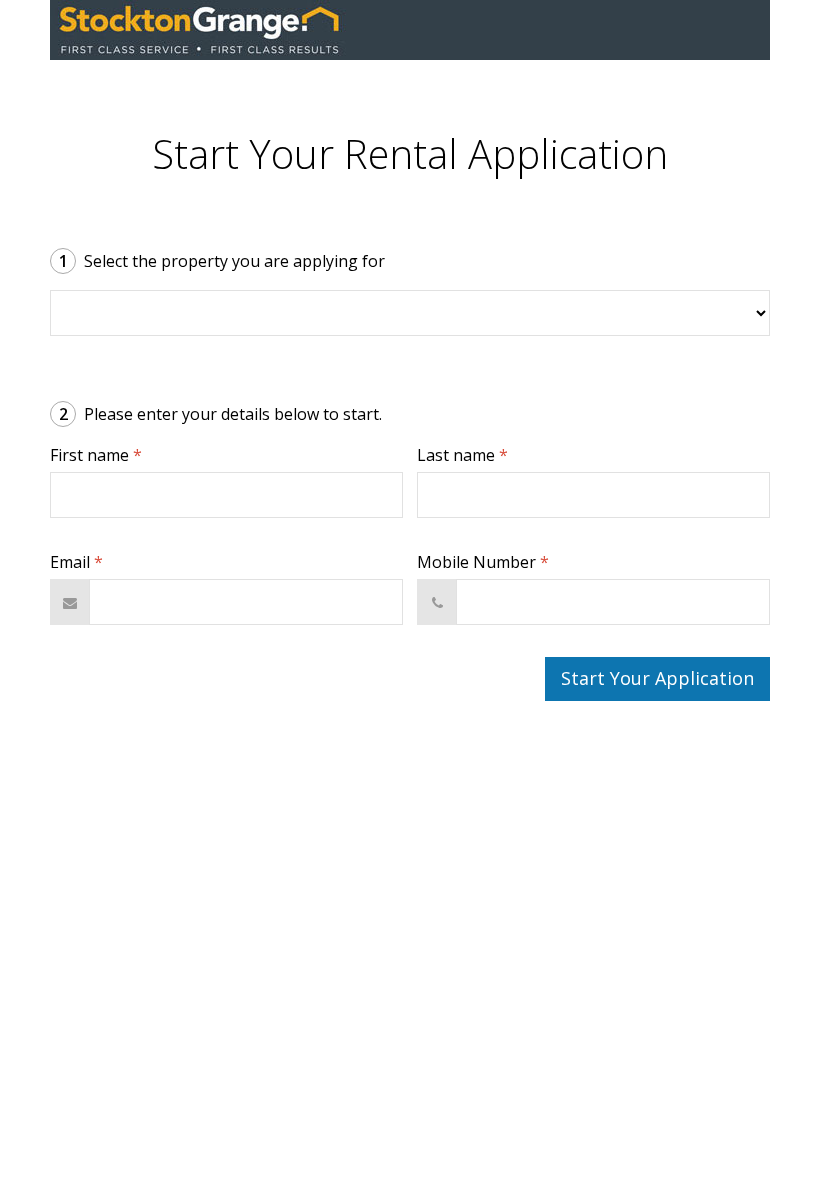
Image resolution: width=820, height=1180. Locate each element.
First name (96, 455)
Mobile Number (483, 562)
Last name (462, 455)
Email (76, 562)
